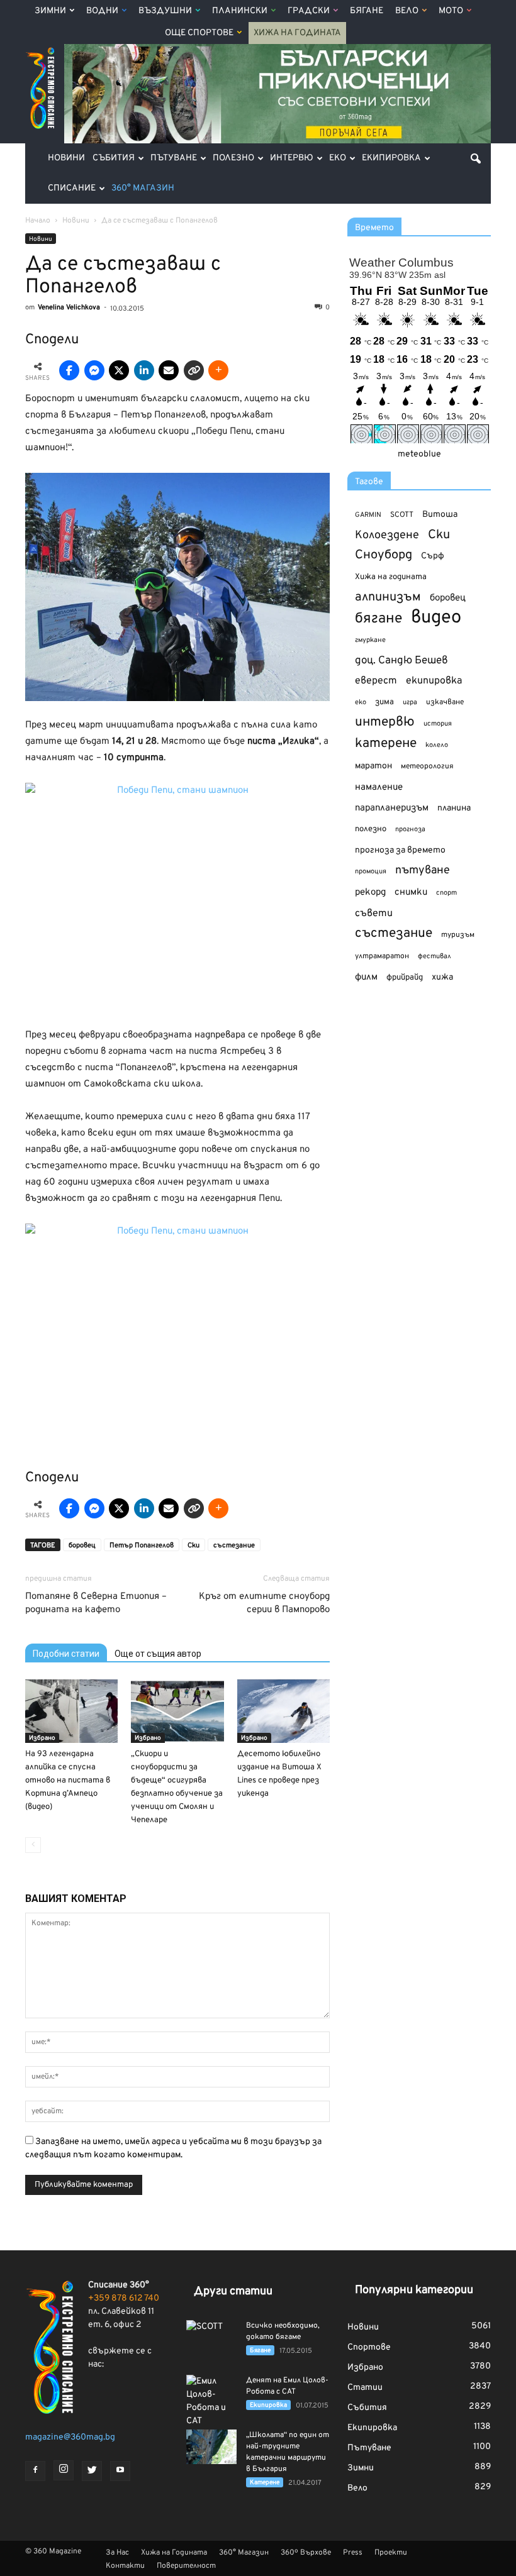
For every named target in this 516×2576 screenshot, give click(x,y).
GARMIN (368, 515)
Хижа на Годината (297, 33)
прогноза (410, 829)
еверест (376, 681)
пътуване (423, 871)
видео (436, 618)
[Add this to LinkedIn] (144, 370)
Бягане (367, 11)
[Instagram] (64, 2470)
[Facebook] (35, 2471)
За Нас (117, 2553)
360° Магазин (143, 188)
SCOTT (402, 515)
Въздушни (165, 11)
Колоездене (387, 535)
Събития (114, 158)
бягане (379, 619)
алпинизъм (388, 598)
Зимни (50, 11)
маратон (373, 766)
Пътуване (174, 158)
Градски (309, 11)
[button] (476, 158)
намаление (379, 788)
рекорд (370, 893)
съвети (374, 914)
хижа (442, 977)
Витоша (440, 515)
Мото (451, 11)
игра (410, 702)
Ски (193, 1545)
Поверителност (186, 2566)
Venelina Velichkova (69, 307)
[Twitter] (92, 2471)
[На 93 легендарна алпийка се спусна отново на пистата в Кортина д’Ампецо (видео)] (71, 1711)
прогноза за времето (400, 850)
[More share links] (218, 370)
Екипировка (391, 158)
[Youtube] (120, 2471)
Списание (72, 188)
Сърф (433, 556)
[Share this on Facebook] (69, 370)
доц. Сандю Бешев (401, 661)
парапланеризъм (392, 808)
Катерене (265, 2483)
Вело (407, 11)
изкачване (445, 702)
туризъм (458, 935)
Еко (338, 158)
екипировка (434, 681)
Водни (102, 11)
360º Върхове (306, 2553)
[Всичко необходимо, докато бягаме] (211, 2338)
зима (384, 702)
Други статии (233, 2291)
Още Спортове (199, 33)
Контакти (125, 2566)
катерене (386, 744)
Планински (240, 11)
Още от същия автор (158, 1654)
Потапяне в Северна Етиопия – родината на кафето (96, 1603)
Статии (365, 2388)
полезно (371, 829)
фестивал (435, 956)
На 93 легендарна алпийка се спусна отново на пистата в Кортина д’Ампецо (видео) (68, 1781)
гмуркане (370, 640)
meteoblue (419, 454)
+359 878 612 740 (124, 2298)
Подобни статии (66, 1654)
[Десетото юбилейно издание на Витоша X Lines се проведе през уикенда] (283, 1711)
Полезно (233, 158)
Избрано (42, 1738)
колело (437, 745)
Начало (38, 221)
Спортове (369, 2347)
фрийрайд (405, 978)
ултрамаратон (382, 956)
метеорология (427, 766)
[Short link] (194, 370)
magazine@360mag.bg (70, 2437)
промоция (371, 871)
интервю (385, 723)
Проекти (391, 2553)
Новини (66, 158)
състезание (234, 1545)
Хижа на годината (391, 577)
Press (353, 2553)
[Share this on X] (119, 370)
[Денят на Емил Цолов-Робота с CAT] (211, 2401)
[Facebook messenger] (94, 370)
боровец (82, 1545)
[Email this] (169, 370)
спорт (446, 893)
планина (454, 808)
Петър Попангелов (142, 1545)
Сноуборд (384, 556)
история (438, 724)
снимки (411, 893)
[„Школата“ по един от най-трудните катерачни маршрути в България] (211, 2447)
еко (361, 702)
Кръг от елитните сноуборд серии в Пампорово (264, 1603)
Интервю (292, 158)
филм (366, 977)
